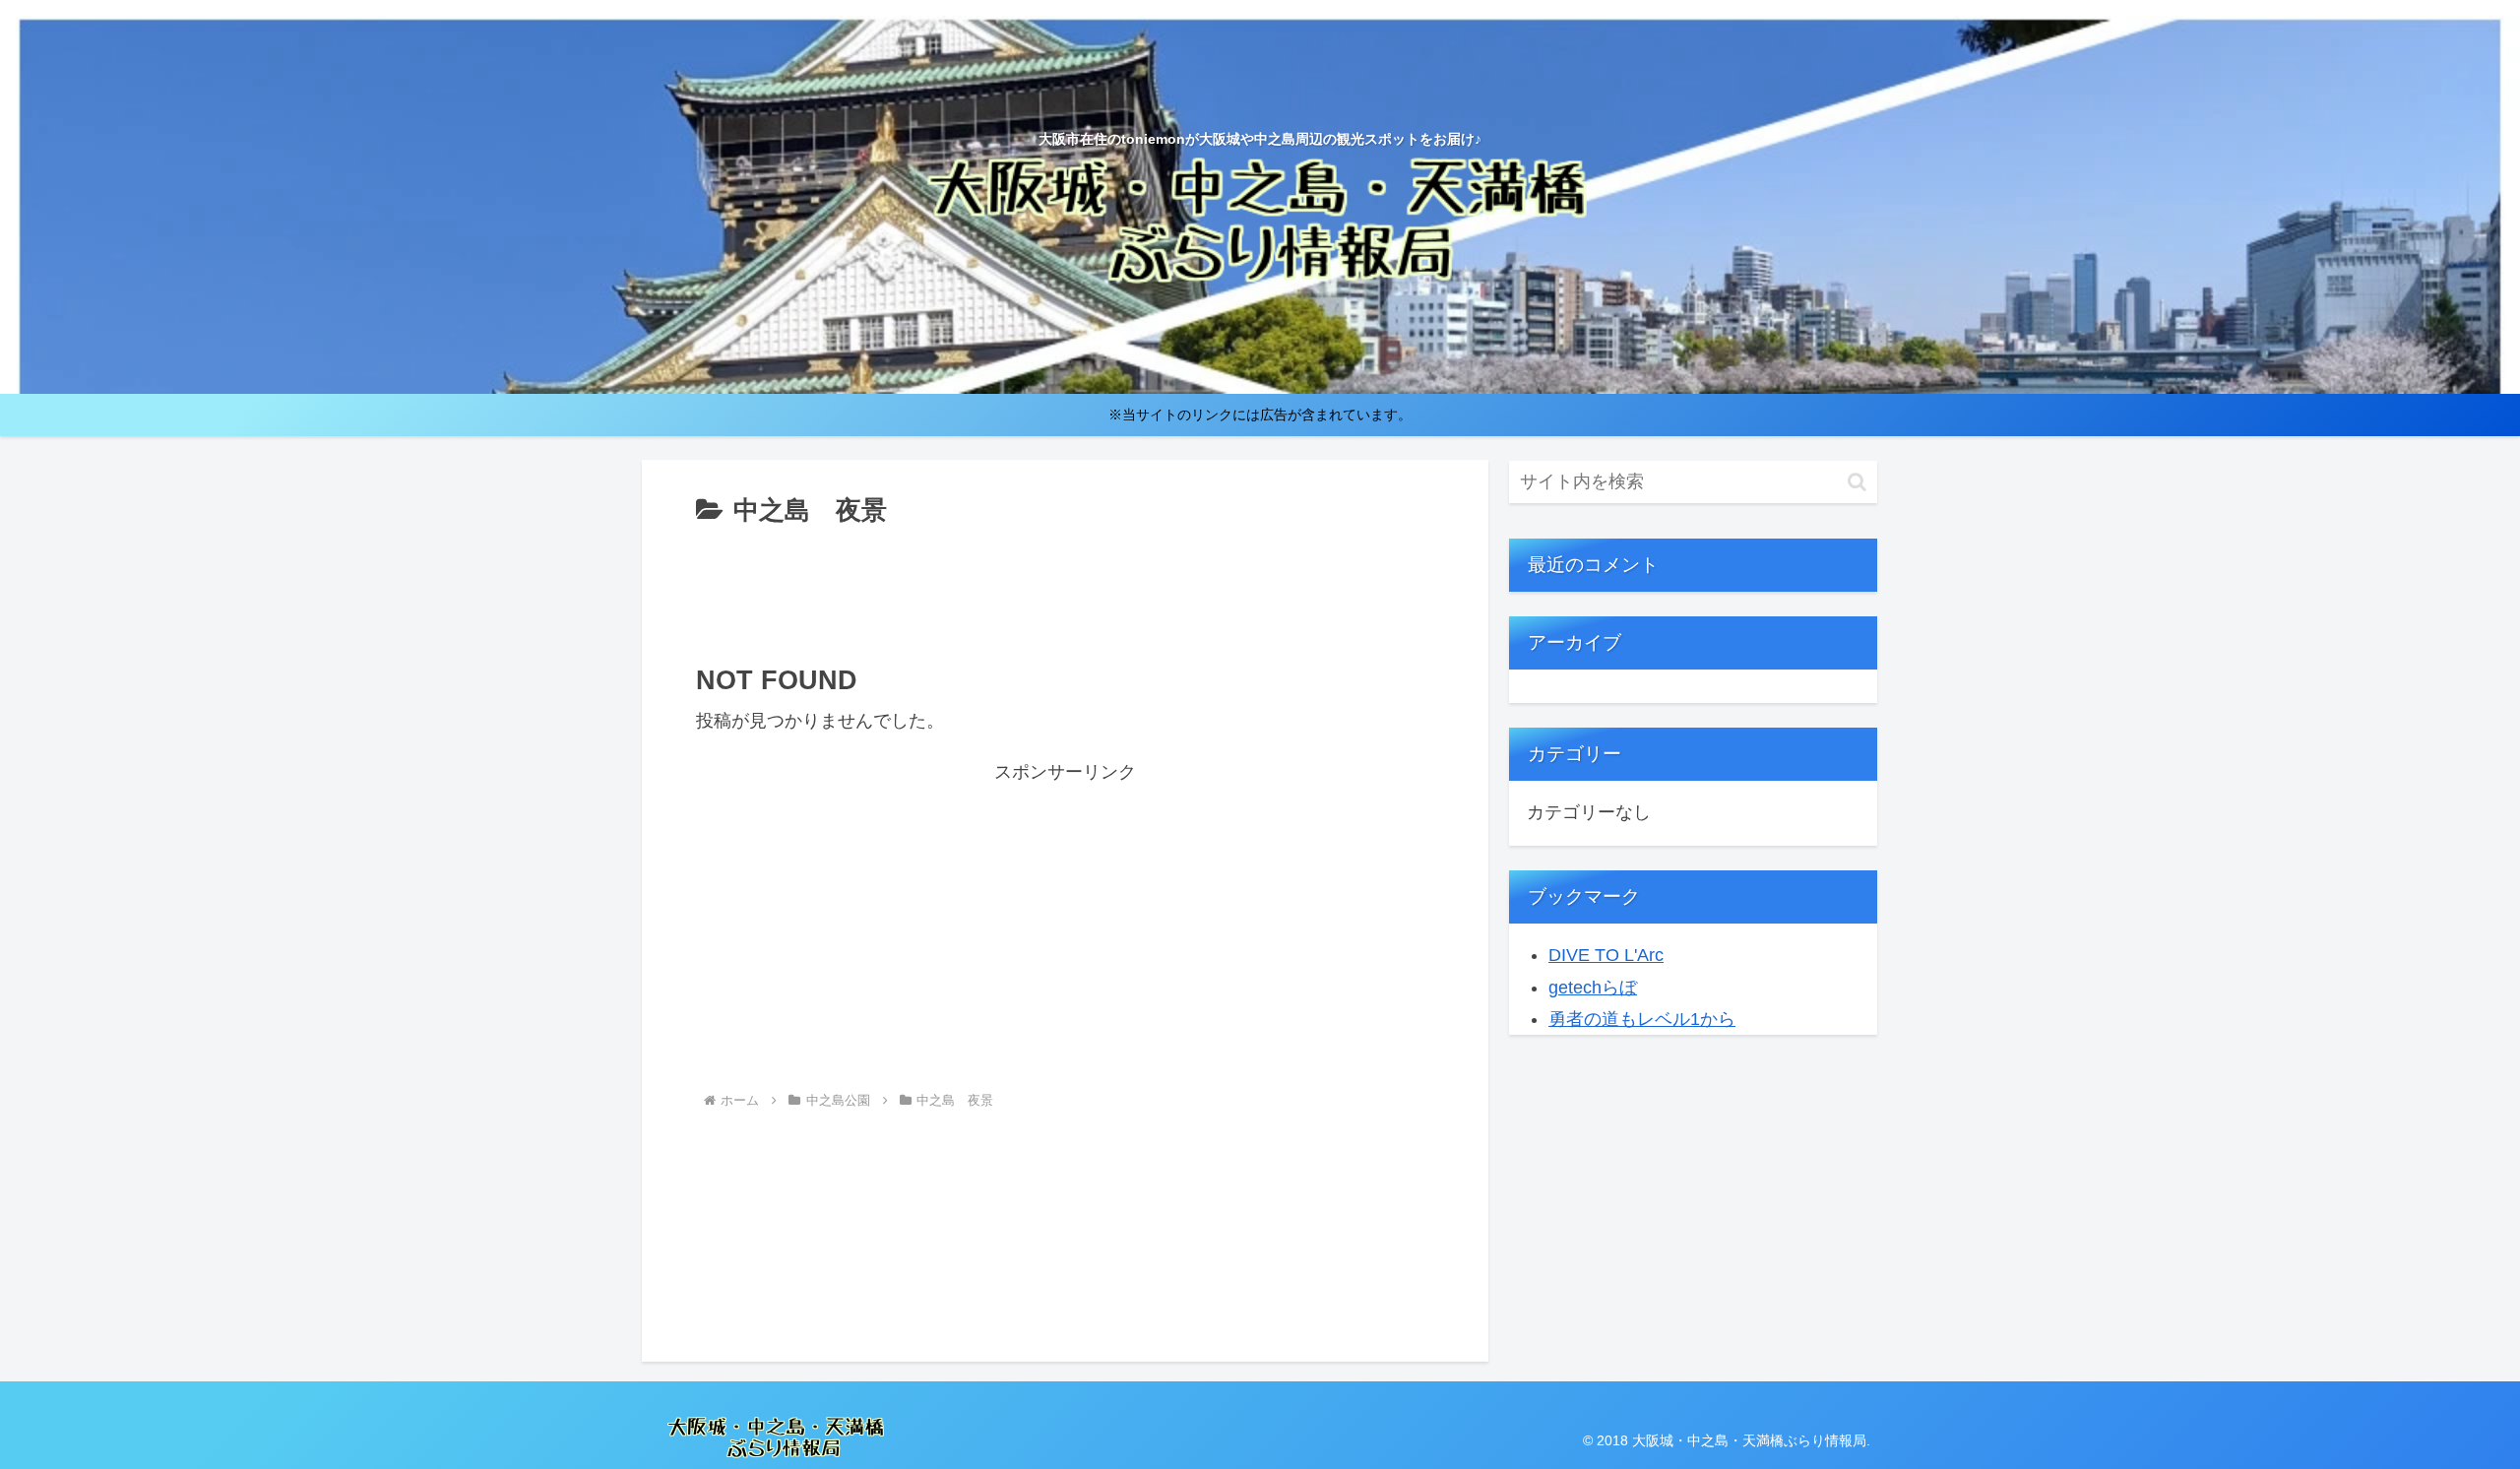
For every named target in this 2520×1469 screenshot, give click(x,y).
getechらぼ (1593, 988)
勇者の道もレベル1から (1642, 1019)
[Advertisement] (1065, 588)
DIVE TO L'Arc (1606, 955)
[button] (1857, 482)
